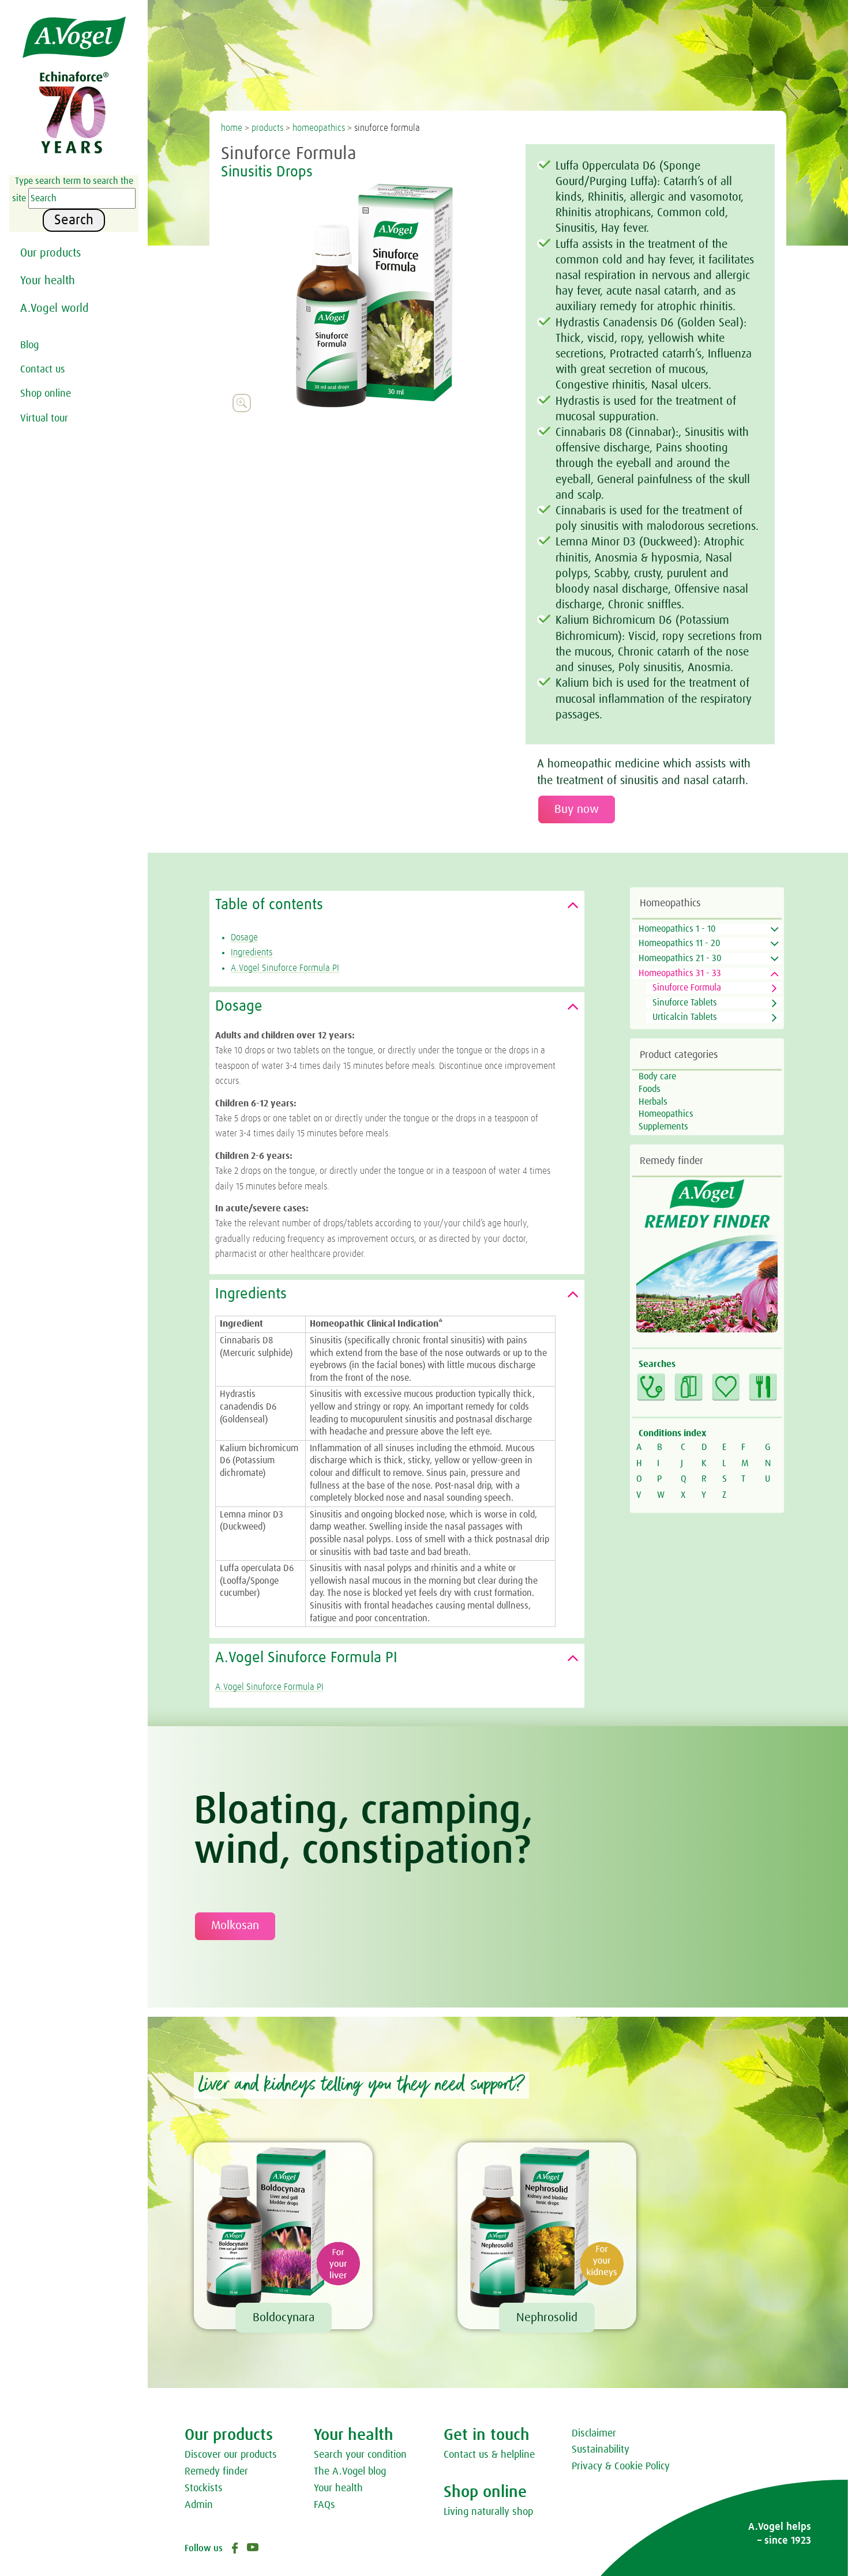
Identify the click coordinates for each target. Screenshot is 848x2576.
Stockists (204, 2488)
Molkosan (235, 1926)
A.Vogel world (55, 308)
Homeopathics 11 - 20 (680, 943)
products (267, 128)
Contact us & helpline (489, 2455)
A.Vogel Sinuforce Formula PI (285, 968)
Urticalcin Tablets (685, 1017)
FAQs (324, 2505)
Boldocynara (284, 2318)
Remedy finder (216, 2472)
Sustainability (601, 2450)
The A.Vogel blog (350, 2472)
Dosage (244, 937)
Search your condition (360, 2455)
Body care (657, 1076)
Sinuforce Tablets (685, 1003)
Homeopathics (666, 1114)
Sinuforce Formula (687, 988)
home (232, 128)
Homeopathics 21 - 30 (680, 958)
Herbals (653, 1102)
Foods (650, 1089)
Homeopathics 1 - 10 (677, 929)
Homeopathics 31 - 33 (680, 973)
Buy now (577, 809)
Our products (50, 253)
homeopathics (319, 128)
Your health (48, 281)
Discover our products (231, 2455)
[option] (373, 296)
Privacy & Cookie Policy (621, 2466)
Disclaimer (594, 2434)
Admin (199, 2505)
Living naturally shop (488, 2512)
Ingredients (252, 952)
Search (74, 220)
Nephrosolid (547, 2318)
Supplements (663, 1127)
